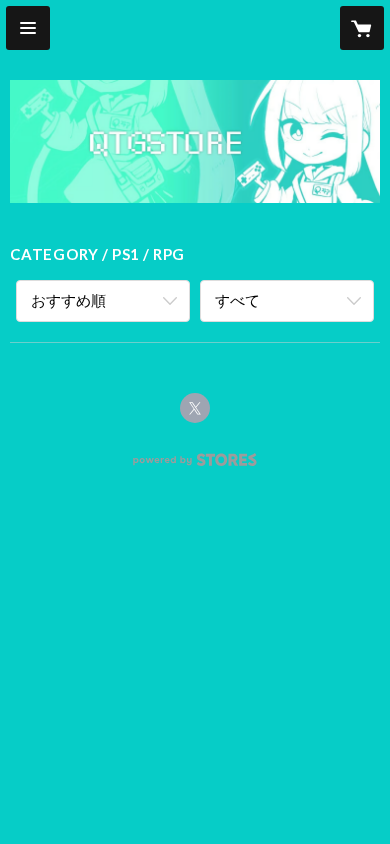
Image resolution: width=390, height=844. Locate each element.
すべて (237, 300)
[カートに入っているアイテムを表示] (362, 28)
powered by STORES (195, 465)
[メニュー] (28, 28)
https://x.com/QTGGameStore (195, 408)
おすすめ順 (68, 300)
